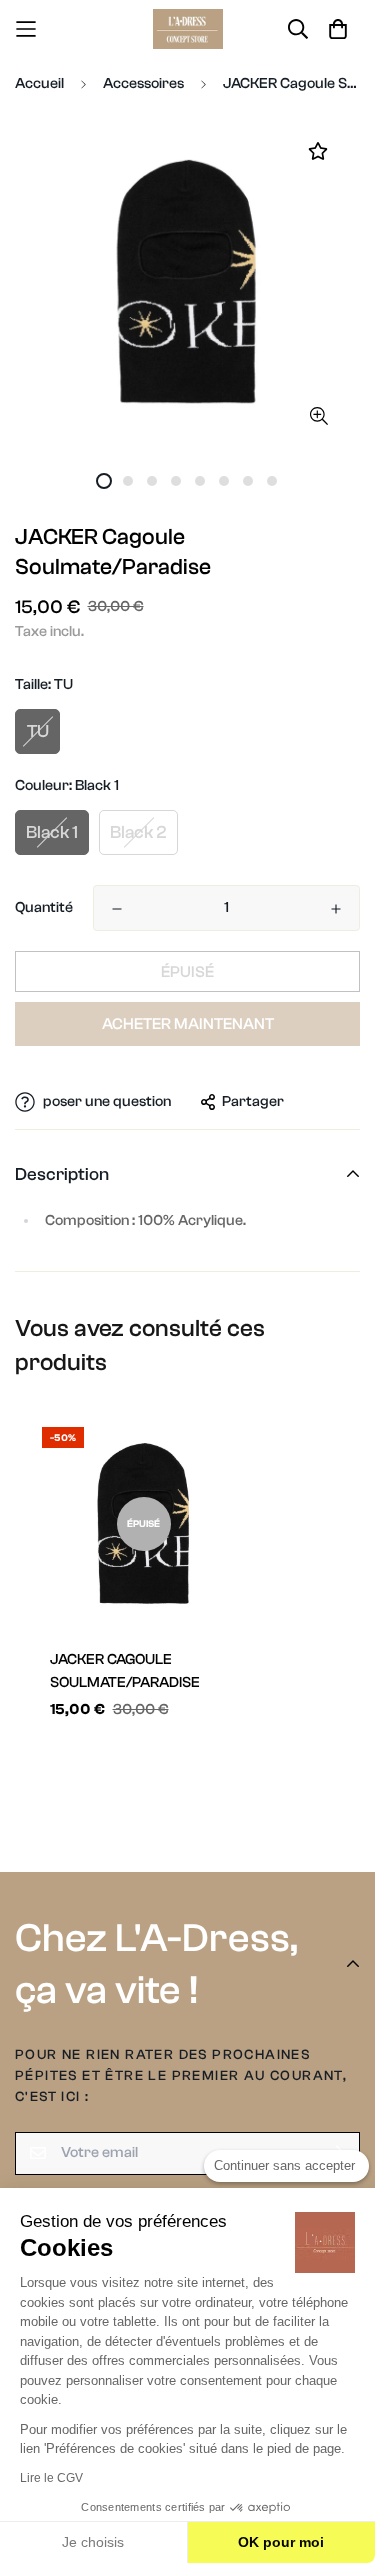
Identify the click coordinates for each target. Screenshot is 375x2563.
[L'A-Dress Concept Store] (188, 29)
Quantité (44, 907)
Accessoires (143, 83)
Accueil (39, 83)
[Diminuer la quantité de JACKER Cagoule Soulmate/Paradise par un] (117, 909)
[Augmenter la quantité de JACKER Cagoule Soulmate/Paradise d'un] (336, 909)
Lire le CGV (51, 2478)
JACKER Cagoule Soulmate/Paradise (125, 1671)
